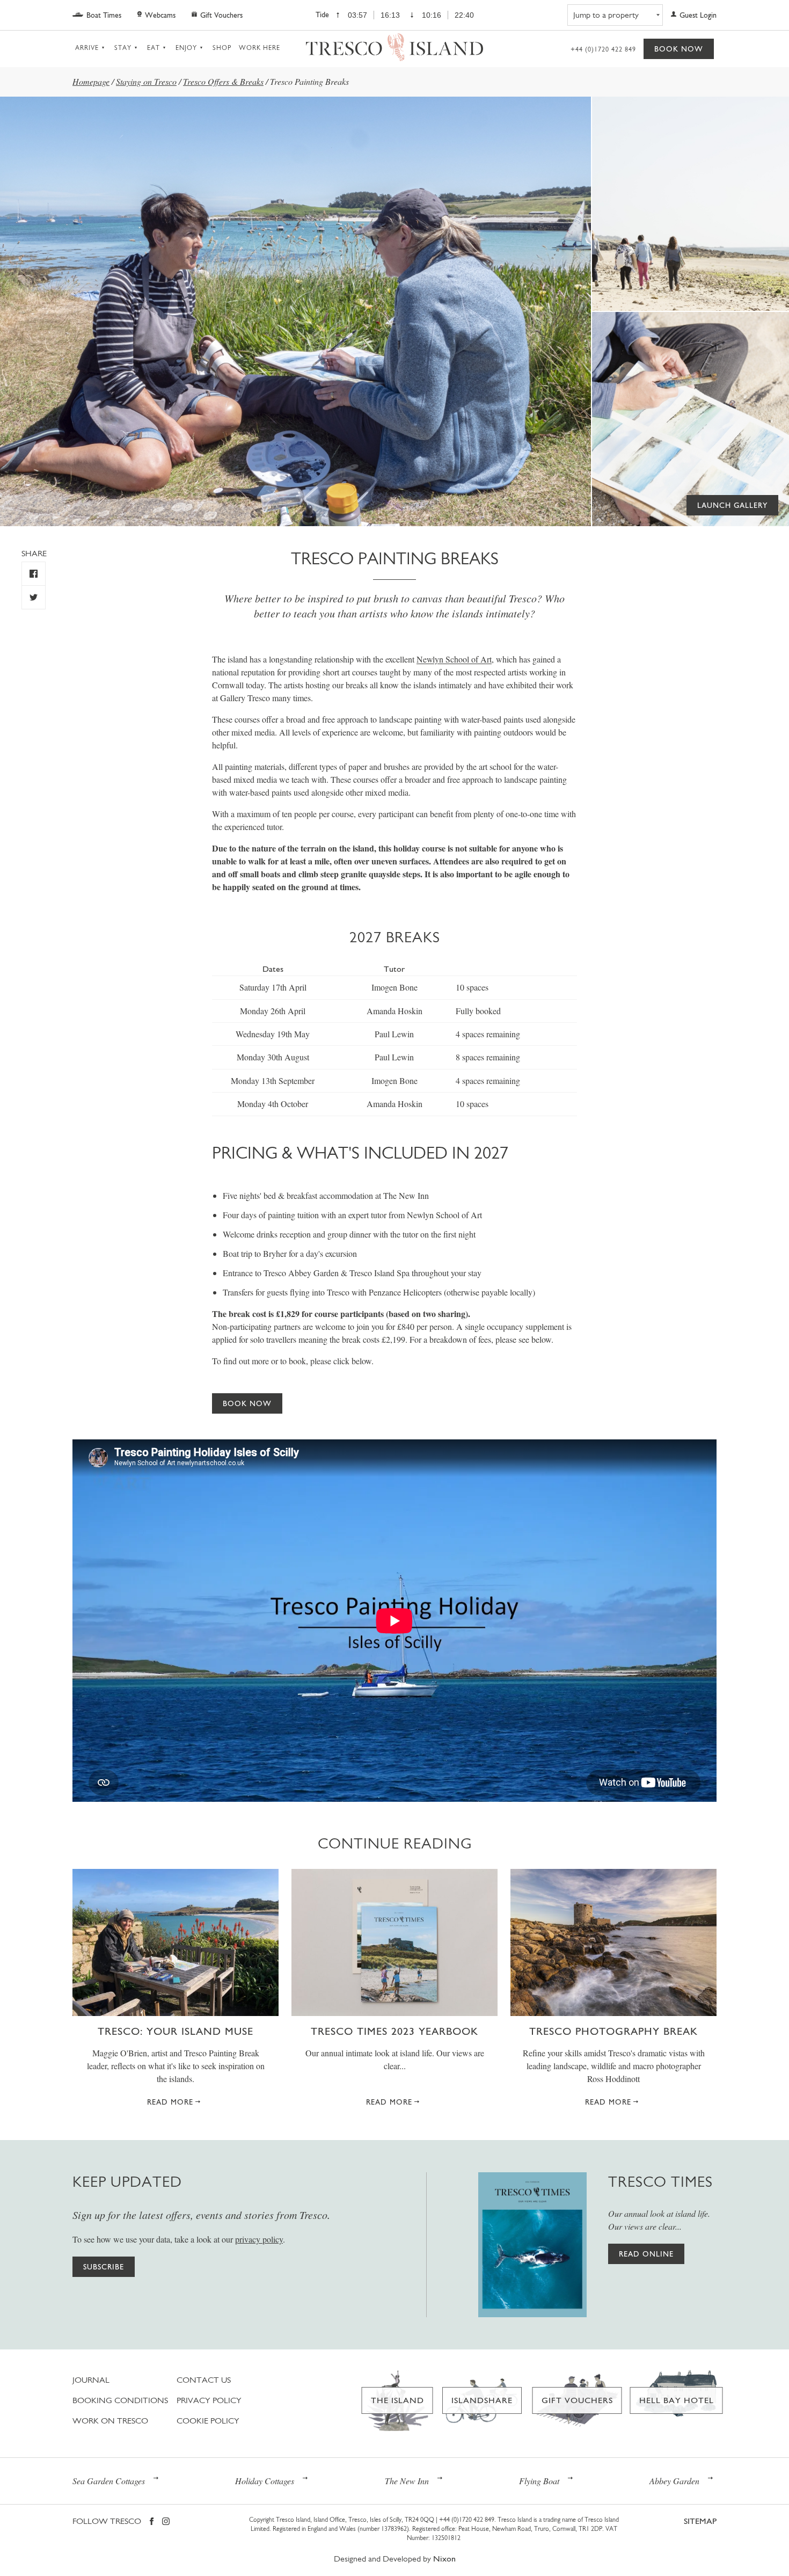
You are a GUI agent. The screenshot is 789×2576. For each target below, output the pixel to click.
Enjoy (186, 48)
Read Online (646, 2254)
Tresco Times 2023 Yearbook (394, 2031)
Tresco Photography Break (613, 2031)
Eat (154, 48)
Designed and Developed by (395, 2559)
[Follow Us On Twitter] (34, 597)
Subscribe (104, 2267)
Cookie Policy (208, 2421)
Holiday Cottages (265, 2481)
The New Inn (407, 2481)
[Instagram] (166, 2522)
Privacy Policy (209, 2400)
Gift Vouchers (221, 15)
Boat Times (104, 15)
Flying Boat (539, 2481)
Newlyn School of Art (454, 659)
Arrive (87, 48)
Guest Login (698, 15)
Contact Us (204, 2380)
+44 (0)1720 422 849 (603, 49)
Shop (222, 48)
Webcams (160, 15)
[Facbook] (152, 2522)
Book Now (679, 49)
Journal (91, 2380)
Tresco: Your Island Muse (176, 2031)
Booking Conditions (120, 2400)
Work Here (260, 48)
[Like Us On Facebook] (34, 574)
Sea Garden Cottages (109, 2481)
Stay (123, 48)
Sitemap (700, 2521)
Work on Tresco (110, 2421)
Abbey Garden (674, 2481)
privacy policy (259, 2239)
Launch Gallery (732, 505)
